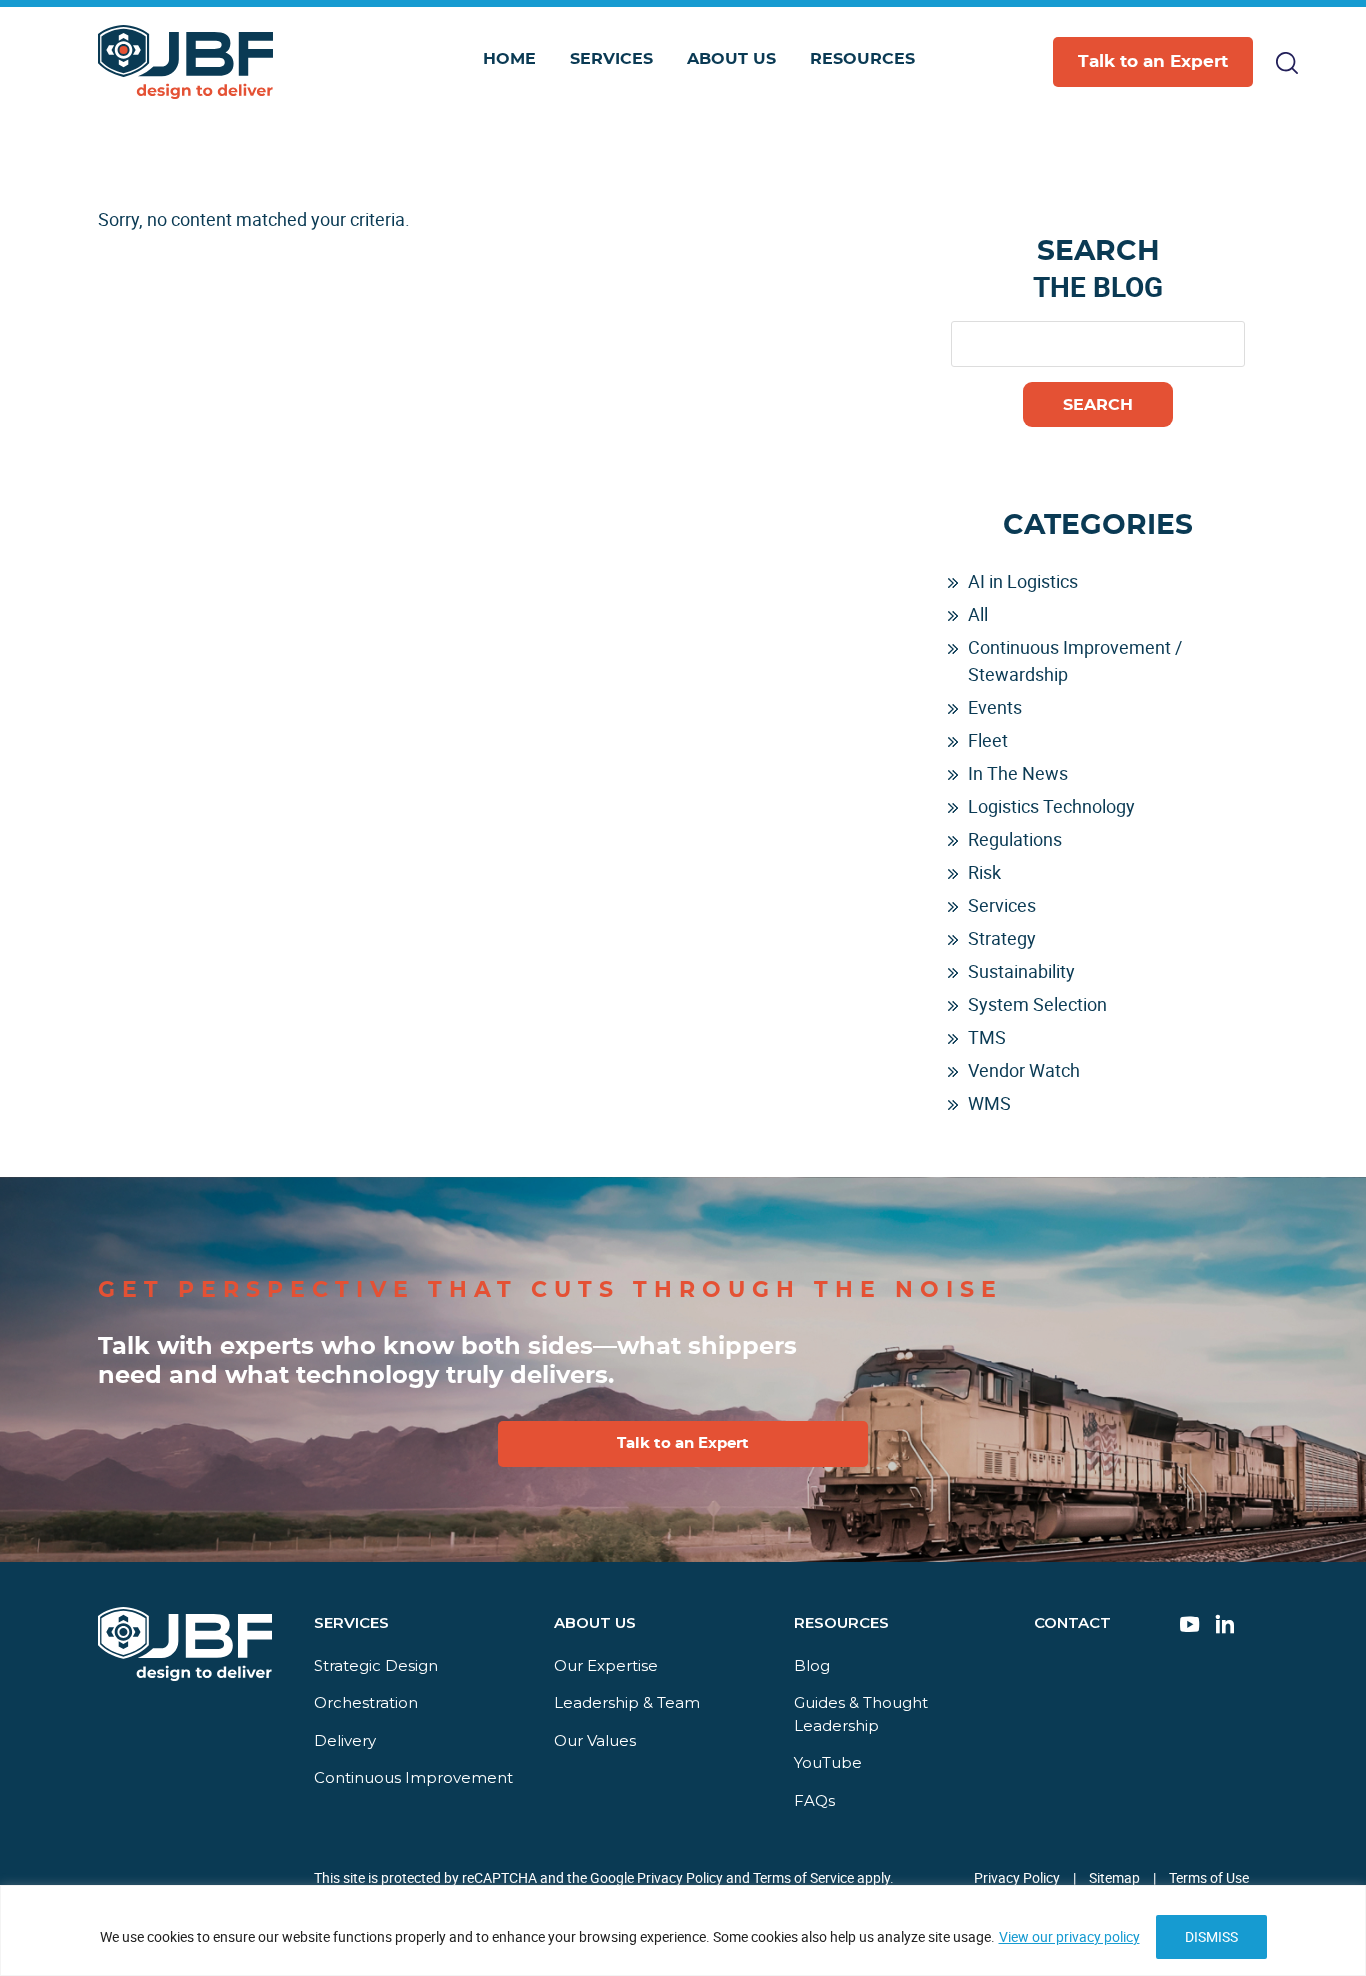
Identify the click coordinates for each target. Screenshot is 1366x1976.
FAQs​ (814, 1800)
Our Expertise (606, 1665)
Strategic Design (376, 1665)
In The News (1018, 773)
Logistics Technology (1051, 806)
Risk (984, 872)
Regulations (1015, 839)
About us (595, 1622)
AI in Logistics (1023, 581)
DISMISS (1211, 1936)
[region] (683, 1930)
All (978, 614)
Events (995, 707)
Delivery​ (345, 1740)
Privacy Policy (1017, 1877)
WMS (989, 1103)
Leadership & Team (627, 1702)
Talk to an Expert (1153, 61)
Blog (812, 1665)
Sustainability (1021, 971)
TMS (987, 1037)
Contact (1072, 1622)
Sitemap (1114, 1877)
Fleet (988, 740)
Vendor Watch (1024, 1070)
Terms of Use (1209, 1877)
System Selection (1037, 1004)
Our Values (595, 1740)
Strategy (1002, 938)
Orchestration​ (366, 1702)
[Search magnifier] (1231, 154)
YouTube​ (828, 1762)
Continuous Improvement (413, 1777)
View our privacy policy (1069, 1936)
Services (1002, 905)
